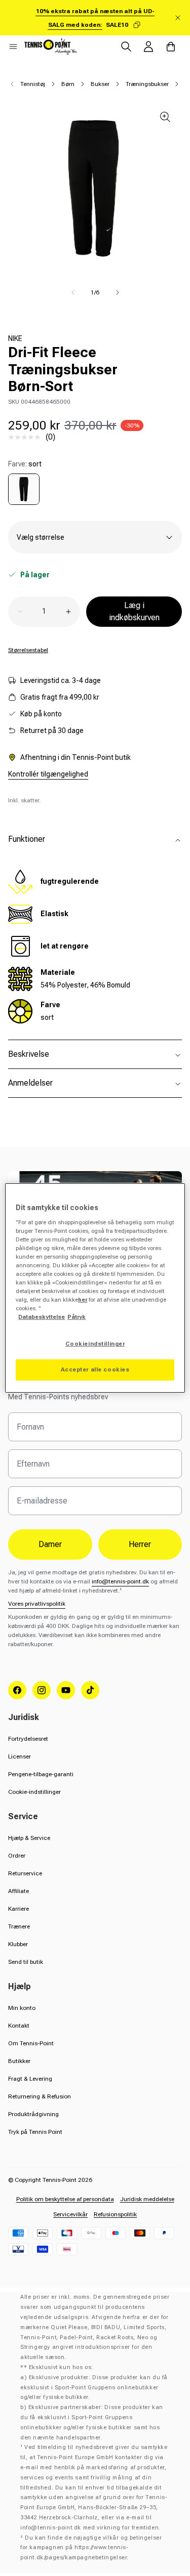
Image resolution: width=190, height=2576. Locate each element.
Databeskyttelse (42, 1317)
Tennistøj (33, 84)
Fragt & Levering (30, 2079)
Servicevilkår (70, 2214)
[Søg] (126, 47)
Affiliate (18, 1891)
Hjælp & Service (29, 1838)
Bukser (100, 84)
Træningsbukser (147, 84)
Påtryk (77, 1317)
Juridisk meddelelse (147, 2199)
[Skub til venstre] (73, 292)
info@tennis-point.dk (120, 1581)
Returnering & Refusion (40, 2096)
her (83, 1300)
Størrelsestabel (28, 650)
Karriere (18, 1909)
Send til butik (26, 1962)
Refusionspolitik (115, 2214)
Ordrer (17, 1856)
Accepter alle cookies (95, 1369)
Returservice (25, 1873)
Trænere (19, 1926)
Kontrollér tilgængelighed (48, 774)
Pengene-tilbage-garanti (41, 1774)
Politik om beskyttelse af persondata (65, 2199)
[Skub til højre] (118, 292)
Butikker (19, 2061)
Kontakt (19, 2026)
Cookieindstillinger (95, 1344)
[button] (13, 47)
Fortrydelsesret (28, 1739)
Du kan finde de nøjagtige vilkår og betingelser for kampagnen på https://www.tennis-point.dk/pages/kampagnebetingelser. (91, 2548)
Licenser (20, 1756)
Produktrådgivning (33, 2114)
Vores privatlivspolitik (37, 1604)
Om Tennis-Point (31, 2043)
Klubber (18, 1944)
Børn (68, 84)
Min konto (22, 2008)
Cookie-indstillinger (34, 1792)
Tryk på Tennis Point (35, 2132)
